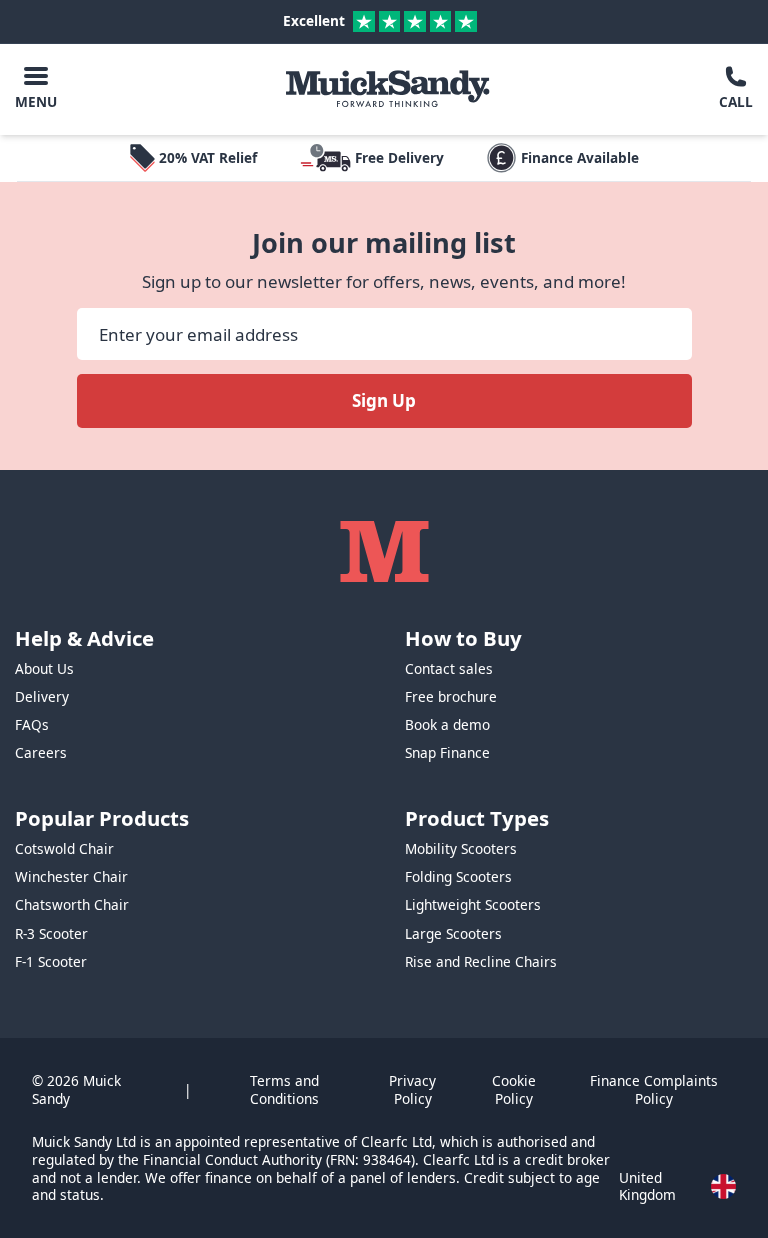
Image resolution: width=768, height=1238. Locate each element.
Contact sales (449, 668)
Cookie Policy (514, 1089)
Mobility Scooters (461, 848)
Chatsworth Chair (72, 904)
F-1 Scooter (51, 961)
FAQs (32, 724)
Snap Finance (447, 752)
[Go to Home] (388, 89)
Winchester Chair (71, 876)
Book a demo (447, 724)
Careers (41, 752)
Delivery (42, 696)
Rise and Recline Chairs (481, 961)
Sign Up (384, 400)
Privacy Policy (412, 1089)
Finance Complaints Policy (654, 1089)
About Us (44, 668)
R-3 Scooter (51, 933)
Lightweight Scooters (473, 904)
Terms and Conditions (284, 1089)
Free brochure (451, 697)
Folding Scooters (458, 876)
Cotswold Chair (64, 848)
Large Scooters (453, 933)
